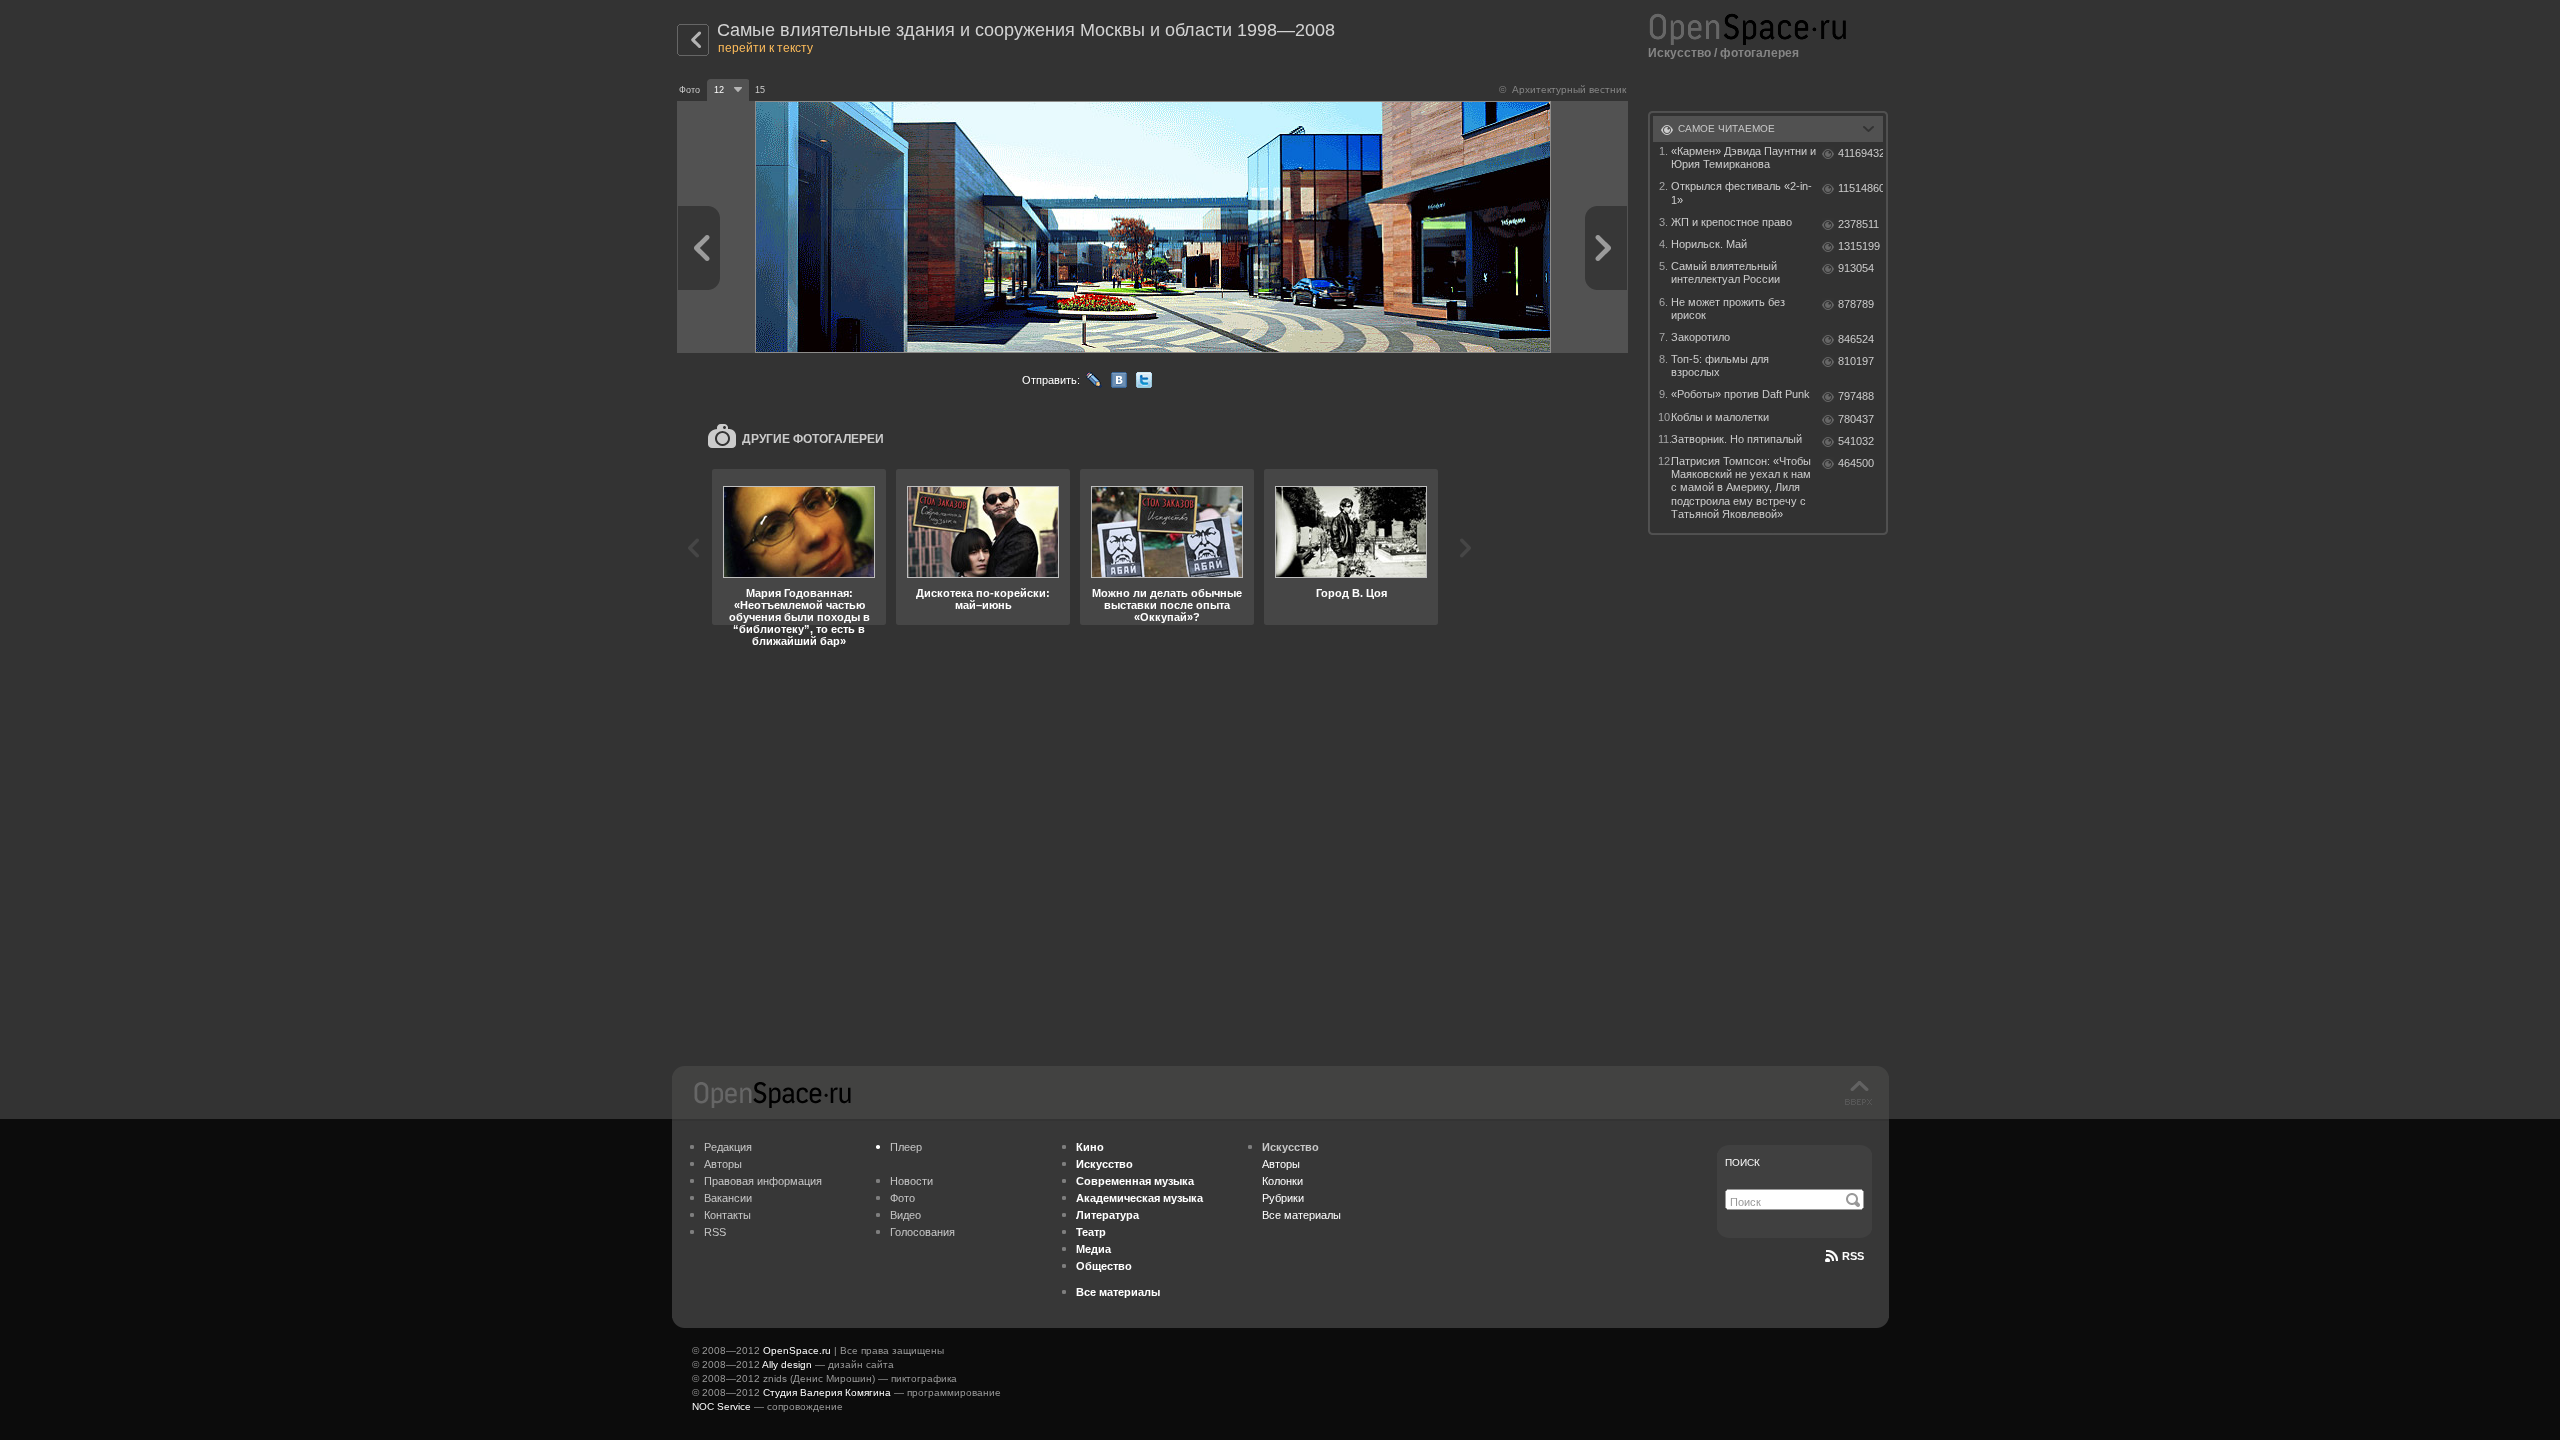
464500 (1856, 463)
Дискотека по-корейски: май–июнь (983, 599)
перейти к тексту (765, 48)
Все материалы (1301, 1215)
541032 (1856, 441)
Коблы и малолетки (1720, 417)
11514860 (1860, 188)
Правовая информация (763, 1181)
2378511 (1858, 224)
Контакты (727, 1215)
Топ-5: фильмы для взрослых (1720, 365)
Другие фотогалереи (813, 439)
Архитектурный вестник (1569, 89)
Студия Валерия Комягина (827, 1392)
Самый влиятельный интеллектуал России (1725, 272)
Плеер (906, 1147)
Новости (911, 1181)
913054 (1856, 268)
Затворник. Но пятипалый (1736, 439)
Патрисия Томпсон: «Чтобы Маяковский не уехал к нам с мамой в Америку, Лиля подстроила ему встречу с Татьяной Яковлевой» (1741, 487)
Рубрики (1283, 1198)
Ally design (787, 1364)
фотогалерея (1759, 53)
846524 (1856, 339)
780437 (1856, 419)
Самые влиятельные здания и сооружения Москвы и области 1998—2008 (1026, 30)
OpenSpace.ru (797, 1350)
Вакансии (728, 1198)
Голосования (922, 1232)
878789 (1856, 304)
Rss (1853, 1256)
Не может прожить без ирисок (1728, 308)
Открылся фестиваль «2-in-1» (1741, 192)
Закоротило (1700, 337)
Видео (905, 1215)
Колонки (1282, 1181)
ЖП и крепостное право (1731, 222)
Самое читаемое (1726, 128)
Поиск (1742, 1162)
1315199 (1859, 246)
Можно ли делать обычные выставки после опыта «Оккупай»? (1167, 605)
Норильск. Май (1709, 244)
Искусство (1679, 53)
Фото (902, 1198)
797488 (1856, 396)
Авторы (723, 1164)
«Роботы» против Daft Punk (1740, 394)
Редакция (728, 1147)
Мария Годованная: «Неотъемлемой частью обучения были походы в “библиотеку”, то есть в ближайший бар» (799, 617)
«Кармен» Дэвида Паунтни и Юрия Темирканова (1743, 157)
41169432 (1860, 153)
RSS (715, 1232)
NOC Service (721, 1406)
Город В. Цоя (1351, 593)
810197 (1856, 361)
